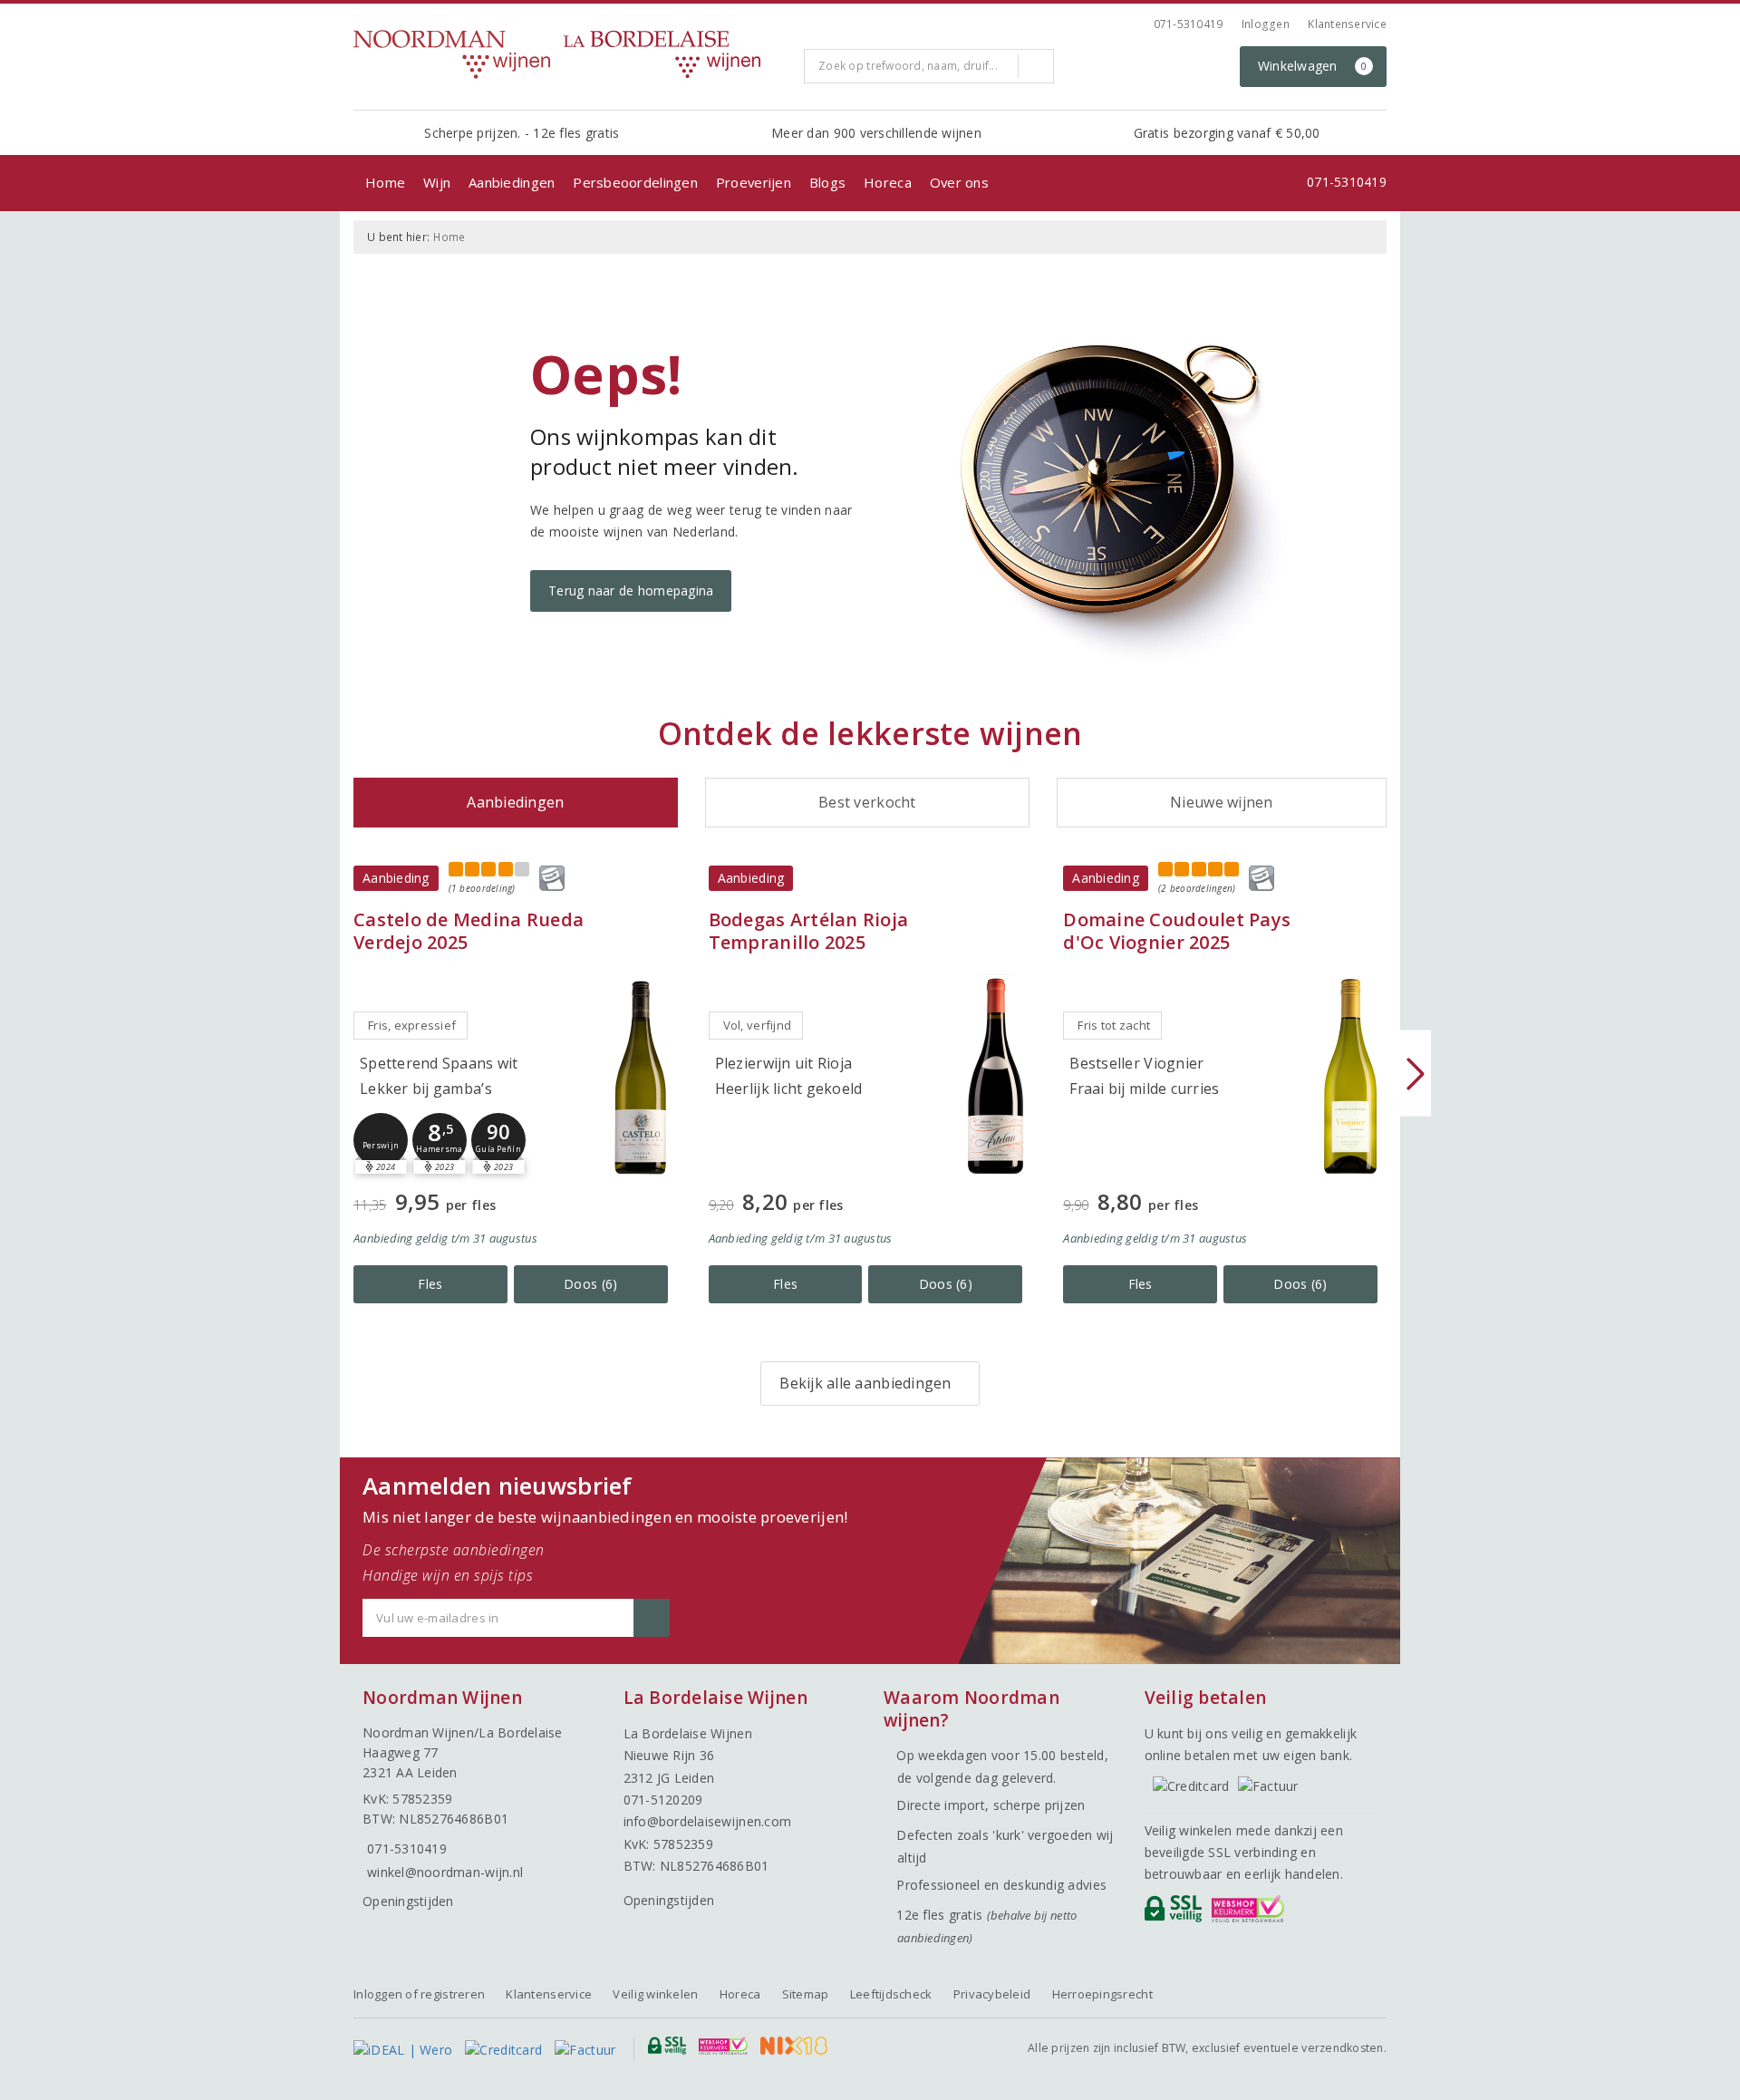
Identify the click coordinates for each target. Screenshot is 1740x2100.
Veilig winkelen (655, 1994)
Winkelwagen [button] (1313, 66)
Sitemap (806, 1994)
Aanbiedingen (512, 182)
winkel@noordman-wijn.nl (445, 1872)
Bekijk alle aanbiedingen (865, 1383)
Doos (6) (590, 1284)
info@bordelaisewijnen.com (708, 1821)
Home (385, 182)
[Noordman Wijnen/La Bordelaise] (572, 54)
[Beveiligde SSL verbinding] (1251, 1913)
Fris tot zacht (1114, 1025)
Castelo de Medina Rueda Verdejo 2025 (469, 931)
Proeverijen (754, 182)
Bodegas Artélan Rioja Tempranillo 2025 (809, 931)
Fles (430, 1284)
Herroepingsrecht (1102, 1994)
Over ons (959, 182)
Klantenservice (1347, 24)
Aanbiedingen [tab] (515, 802)
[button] (381, 1140)
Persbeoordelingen (635, 182)
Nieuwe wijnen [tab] (1221, 802)
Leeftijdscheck (891, 1994)
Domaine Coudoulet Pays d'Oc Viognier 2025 (1177, 931)
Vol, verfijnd (757, 1025)
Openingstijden (408, 1901)
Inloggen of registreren (419, 1994)
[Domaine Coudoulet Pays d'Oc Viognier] (1350, 1076)
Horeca (888, 182)
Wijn (437, 182)
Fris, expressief (412, 1025)
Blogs (827, 182)
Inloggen (1266, 24)
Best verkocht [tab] (867, 802)
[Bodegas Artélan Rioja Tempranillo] (995, 1076)
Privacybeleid (992, 1994)
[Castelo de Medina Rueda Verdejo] (641, 1076)
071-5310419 (1189, 24)
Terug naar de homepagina (631, 590)
